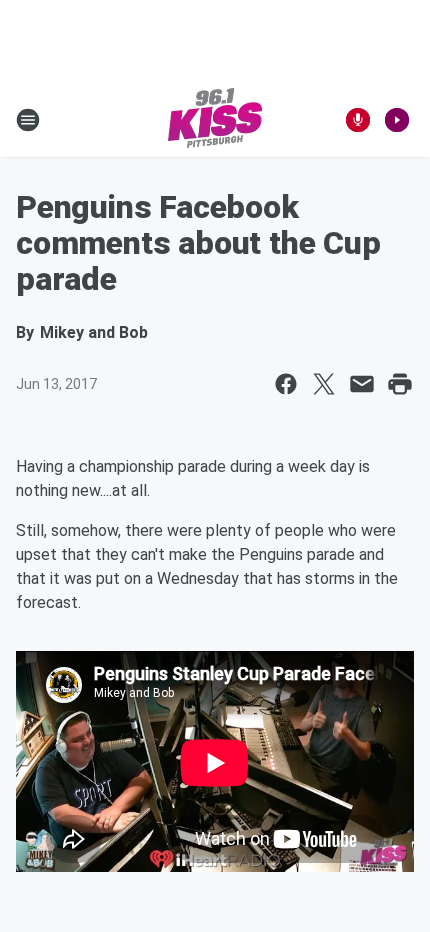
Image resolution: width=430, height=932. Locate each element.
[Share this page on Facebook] (286, 384)
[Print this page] (400, 384)
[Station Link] (215, 120)
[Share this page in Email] (362, 384)
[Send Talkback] (358, 120)
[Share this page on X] (324, 384)
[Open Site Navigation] (28, 120)
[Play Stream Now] (397, 120)
